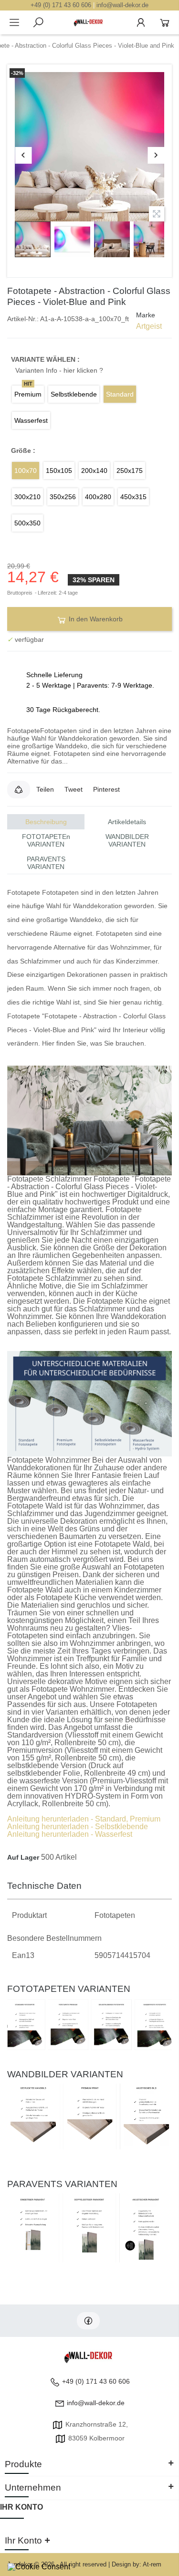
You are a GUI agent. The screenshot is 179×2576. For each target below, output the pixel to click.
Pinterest (106, 789)
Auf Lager (23, 1857)
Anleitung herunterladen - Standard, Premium (84, 1819)
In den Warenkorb (95, 619)
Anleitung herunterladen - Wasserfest (70, 1834)
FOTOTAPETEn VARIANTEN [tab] (46, 840)
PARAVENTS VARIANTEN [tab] (46, 863)
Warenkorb (165, 22)
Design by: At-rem (137, 2564)
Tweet (74, 789)
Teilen (45, 789)
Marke (146, 315)
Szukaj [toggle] (38, 22)
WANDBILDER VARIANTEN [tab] (127, 840)
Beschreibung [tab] (46, 822)
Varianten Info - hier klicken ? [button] (59, 370)
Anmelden (141, 22)
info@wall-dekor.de (122, 5)
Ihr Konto (21, 2507)
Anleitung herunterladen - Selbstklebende (78, 1827)
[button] (19, 789)
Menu (14, 22)
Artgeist (149, 326)
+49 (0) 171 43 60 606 (61, 5)
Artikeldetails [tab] (127, 822)
